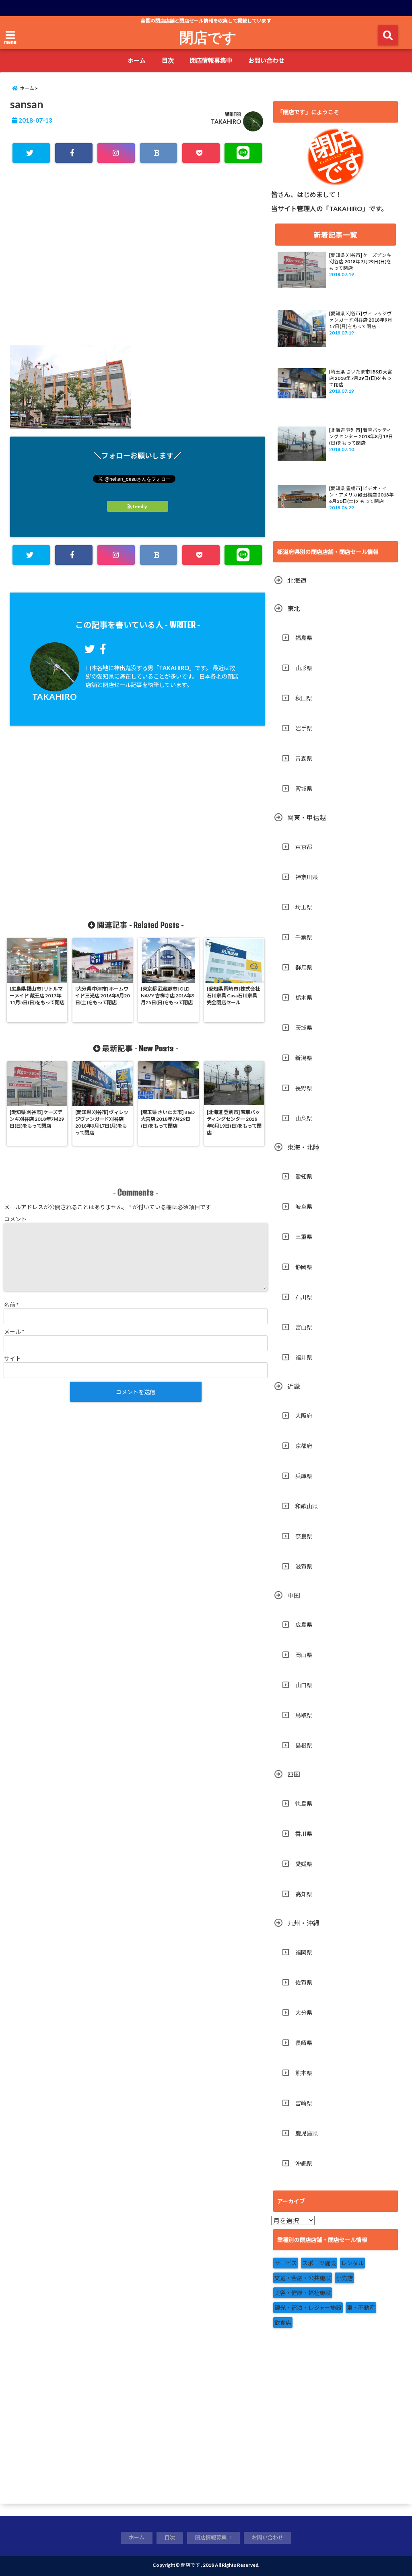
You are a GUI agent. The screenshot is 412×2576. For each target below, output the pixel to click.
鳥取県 (304, 1715)
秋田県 (304, 698)
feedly (140, 506)
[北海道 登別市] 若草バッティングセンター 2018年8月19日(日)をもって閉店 (361, 436)
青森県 (304, 758)
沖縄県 (304, 2163)
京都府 (304, 1446)
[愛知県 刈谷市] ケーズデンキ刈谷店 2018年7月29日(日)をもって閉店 (360, 261)
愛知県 (304, 1176)
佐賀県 (304, 1982)
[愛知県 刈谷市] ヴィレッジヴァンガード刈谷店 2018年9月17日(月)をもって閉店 (361, 320)
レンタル (352, 2263)
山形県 (304, 668)
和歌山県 (307, 1506)
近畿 (294, 1386)
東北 (294, 608)
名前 (11, 1305)
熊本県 (304, 2073)
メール (14, 1332)
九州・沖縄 (303, 1923)
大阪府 (304, 1416)
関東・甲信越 (307, 817)
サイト (12, 1359)
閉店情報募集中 (211, 60)
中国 (294, 1595)
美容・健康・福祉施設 (303, 2293)
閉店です (208, 37)
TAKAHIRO (226, 122)
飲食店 (283, 2323)
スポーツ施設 (319, 2263)
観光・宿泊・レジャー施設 (308, 2308)
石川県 (304, 1297)
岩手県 (304, 728)
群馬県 (304, 967)
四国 (294, 1774)
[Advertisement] (138, 265)
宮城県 (304, 789)
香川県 (304, 1834)
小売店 (344, 2278)
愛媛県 (304, 1864)
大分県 (304, 2013)
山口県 (304, 1685)
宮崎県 (304, 2103)
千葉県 (304, 937)
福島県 (304, 638)
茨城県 (304, 1028)
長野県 (304, 1088)
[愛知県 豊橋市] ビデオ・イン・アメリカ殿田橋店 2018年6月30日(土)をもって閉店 (362, 495)
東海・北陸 (303, 1147)
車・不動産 (361, 2308)
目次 (168, 60)
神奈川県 (307, 877)
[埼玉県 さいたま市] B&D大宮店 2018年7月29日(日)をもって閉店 (361, 378)
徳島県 (304, 1804)
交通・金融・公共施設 (303, 2278)
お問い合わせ (266, 60)
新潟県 (304, 1058)
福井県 (304, 1357)
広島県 (304, 1625)
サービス (286, 2263)
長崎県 (304, 2043)
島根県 (304, 1745)
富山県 (304, 1327)
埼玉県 (304, 907)
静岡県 (304, 1267)
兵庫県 (304, 1476)
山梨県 (304, 1118)
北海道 (297, 580)
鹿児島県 (307, 2133)
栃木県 (304, 998)
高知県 (304, 1894)
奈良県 (304, 1536)
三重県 (304, 1237)
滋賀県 (304, 1566)
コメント (15, 1219)
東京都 (304, 847)
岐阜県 (304, 1207)
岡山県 (304, 1655)
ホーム (137, 60)
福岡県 (304, 1952)
